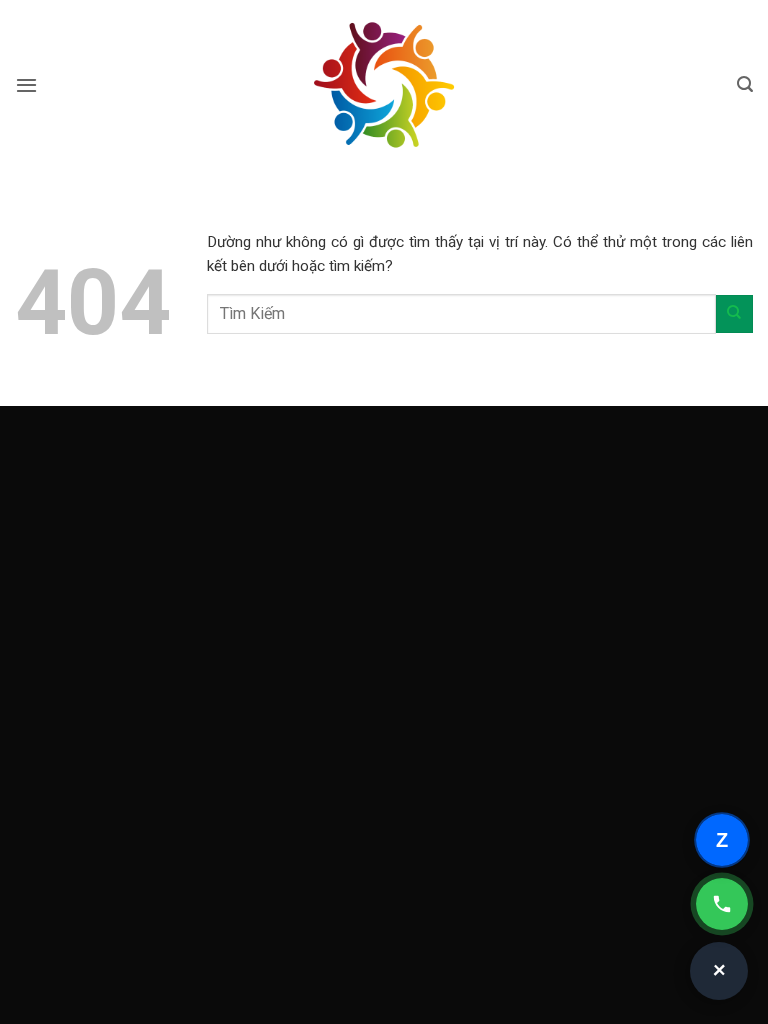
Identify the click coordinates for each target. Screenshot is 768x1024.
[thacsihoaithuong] (384, 85)
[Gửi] (734, 313)
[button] (26, 85)
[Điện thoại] (722, 904)
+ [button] (720, 971)
